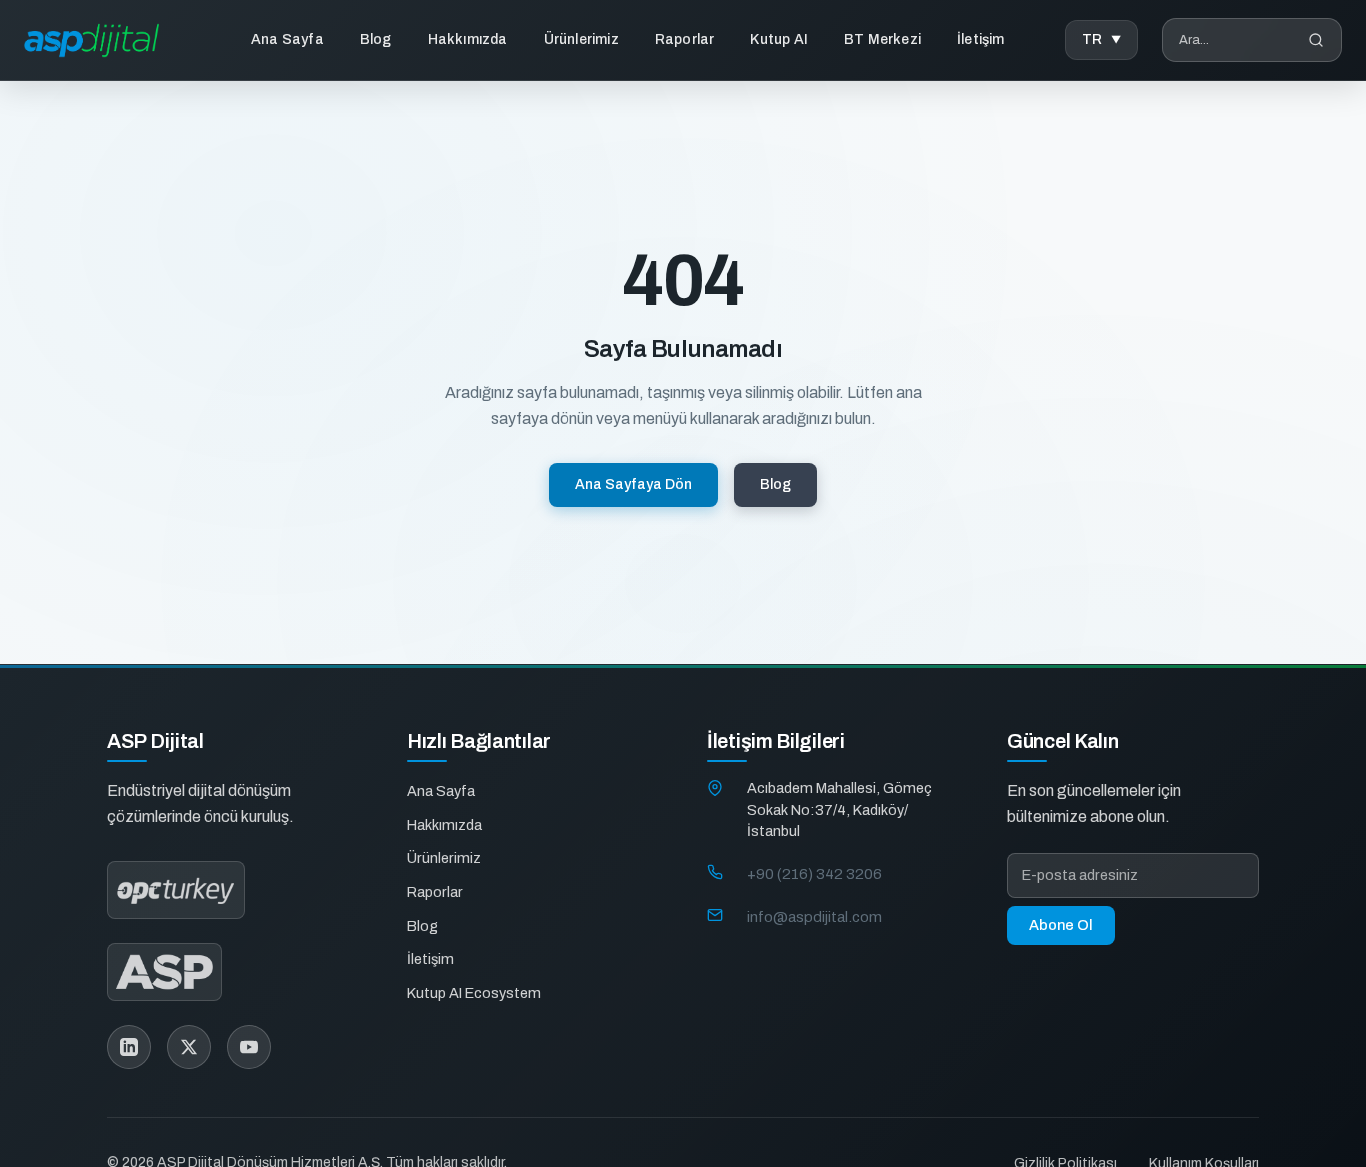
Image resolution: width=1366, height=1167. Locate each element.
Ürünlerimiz (581, 39)
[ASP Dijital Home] (91, 40)
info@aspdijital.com (814, 916)
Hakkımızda (468, 39)
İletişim (981, 39)
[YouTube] (249, 1047)
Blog (376, 39)
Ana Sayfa (287, 39)
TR (1092, 39)
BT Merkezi (882, 39)
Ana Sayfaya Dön (633, 484)
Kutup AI (779, 39)
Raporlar (685, 39)
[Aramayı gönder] (1316, 40)
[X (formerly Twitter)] (189, 1047)
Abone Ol (1061, 925)
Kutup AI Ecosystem (474, 992)
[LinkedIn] (129, 1047)
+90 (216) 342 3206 (814, 873)
